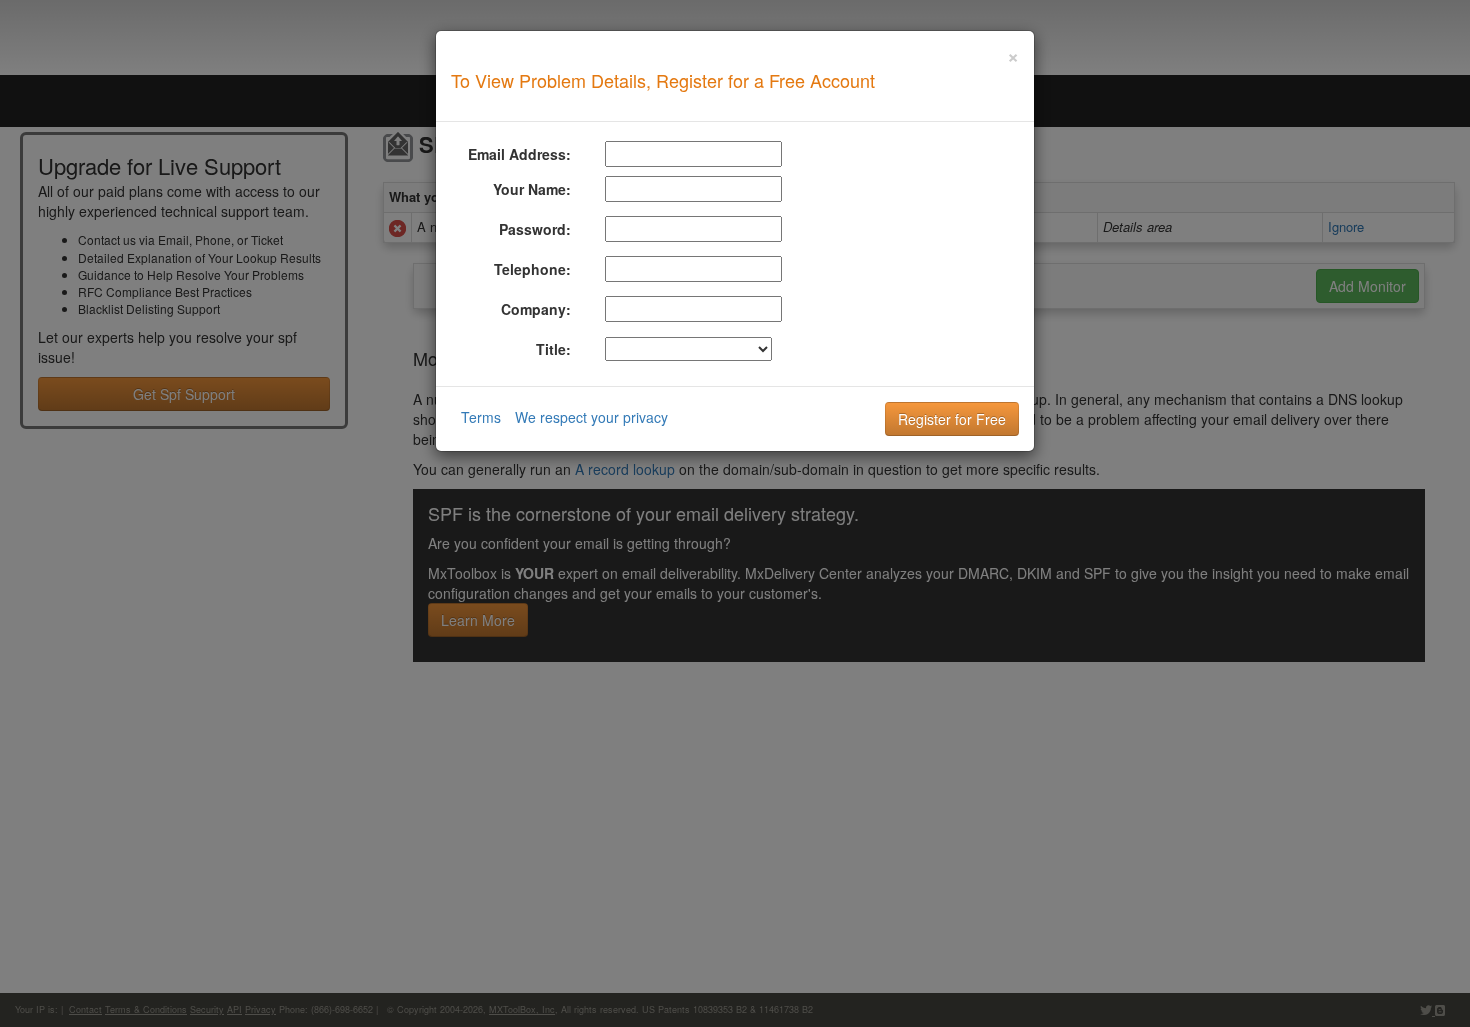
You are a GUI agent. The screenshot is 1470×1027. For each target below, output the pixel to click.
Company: (536, 309)
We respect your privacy (591, 417)
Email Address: (519, 154)
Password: (535, 229)
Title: (553, 349)
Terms (481, 417)
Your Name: (532, 189)
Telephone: (532, 269)
